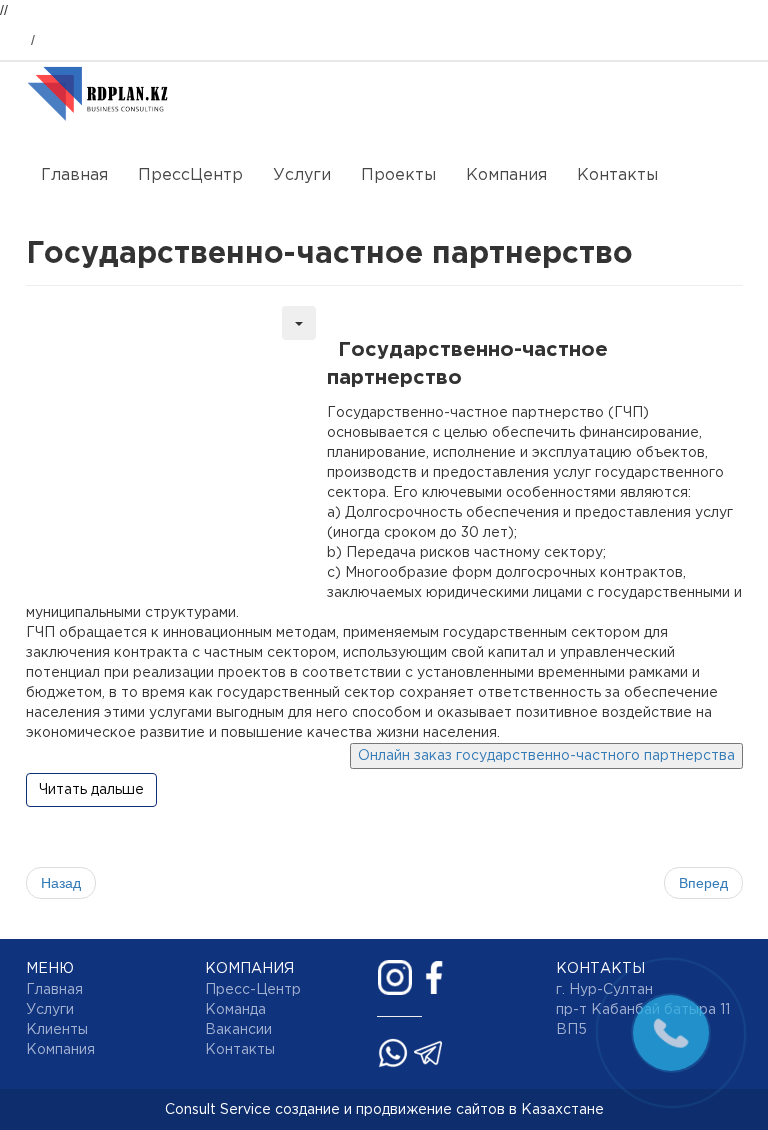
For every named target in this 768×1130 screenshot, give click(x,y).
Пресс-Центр (253, 990)
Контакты (617, 175)
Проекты (398, 175)
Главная (74, 175)
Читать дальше (91, 790)
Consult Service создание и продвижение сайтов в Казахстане (384, 1110)
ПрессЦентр (190, 175)
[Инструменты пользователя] (299, 323)
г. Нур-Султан (604, 990)
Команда (235, 1010)
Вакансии (238, 1030)
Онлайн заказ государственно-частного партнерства (546, 756)
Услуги (302, 175)
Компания (506, 175)
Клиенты (57, 1030)
